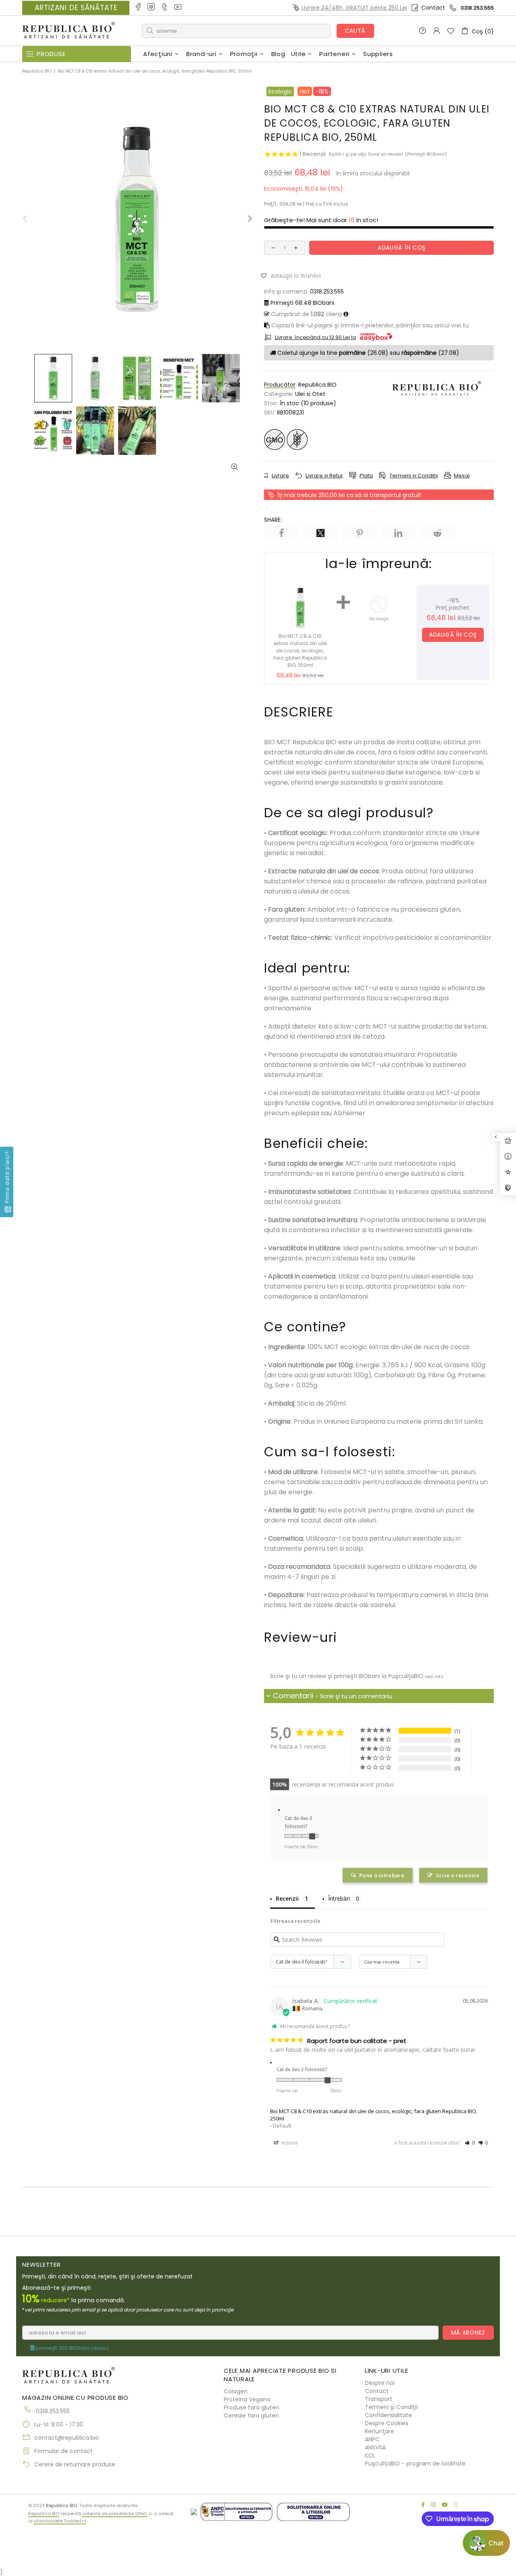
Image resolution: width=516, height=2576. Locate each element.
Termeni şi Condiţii (391, 2407)
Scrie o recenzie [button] (458, 1875)
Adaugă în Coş (453, 635)
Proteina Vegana (247, 2399)
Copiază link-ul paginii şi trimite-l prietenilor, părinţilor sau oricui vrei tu (369, 325)
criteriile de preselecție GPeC (115, 2514)
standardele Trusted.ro (60, 2521)
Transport (379, 2399)
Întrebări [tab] (339, 1898)
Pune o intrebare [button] (382, 1875)
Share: (273, 520)
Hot (305, 92)
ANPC (372, 2439)
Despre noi (380, 2383)
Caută (356, 31)
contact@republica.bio (67, 2438)
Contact (433, 8)
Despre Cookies (387, 2423)
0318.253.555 (477, 8)
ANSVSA (375, 2447)
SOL (370, 2455)
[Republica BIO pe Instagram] (152, 8)
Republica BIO (69, 31)
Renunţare (380, 2431)
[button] (294, 275)
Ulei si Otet (310, 394)
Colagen (236, 2391)
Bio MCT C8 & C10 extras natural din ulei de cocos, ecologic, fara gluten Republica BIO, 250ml (374, 2115)
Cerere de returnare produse (75, 2464)
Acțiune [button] (289, 2143)
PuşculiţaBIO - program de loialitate (415, 2464)
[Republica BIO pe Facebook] (138, 8)
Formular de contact (63, 2451)
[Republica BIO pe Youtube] (178, 8)
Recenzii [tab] (287, 1898)
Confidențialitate (388, 2415)
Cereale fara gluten (251, 2416)
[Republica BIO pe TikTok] (165, 8)
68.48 (302, 303)
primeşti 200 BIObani (72, 2348)
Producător (280, 385)
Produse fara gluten (252, 2407)
